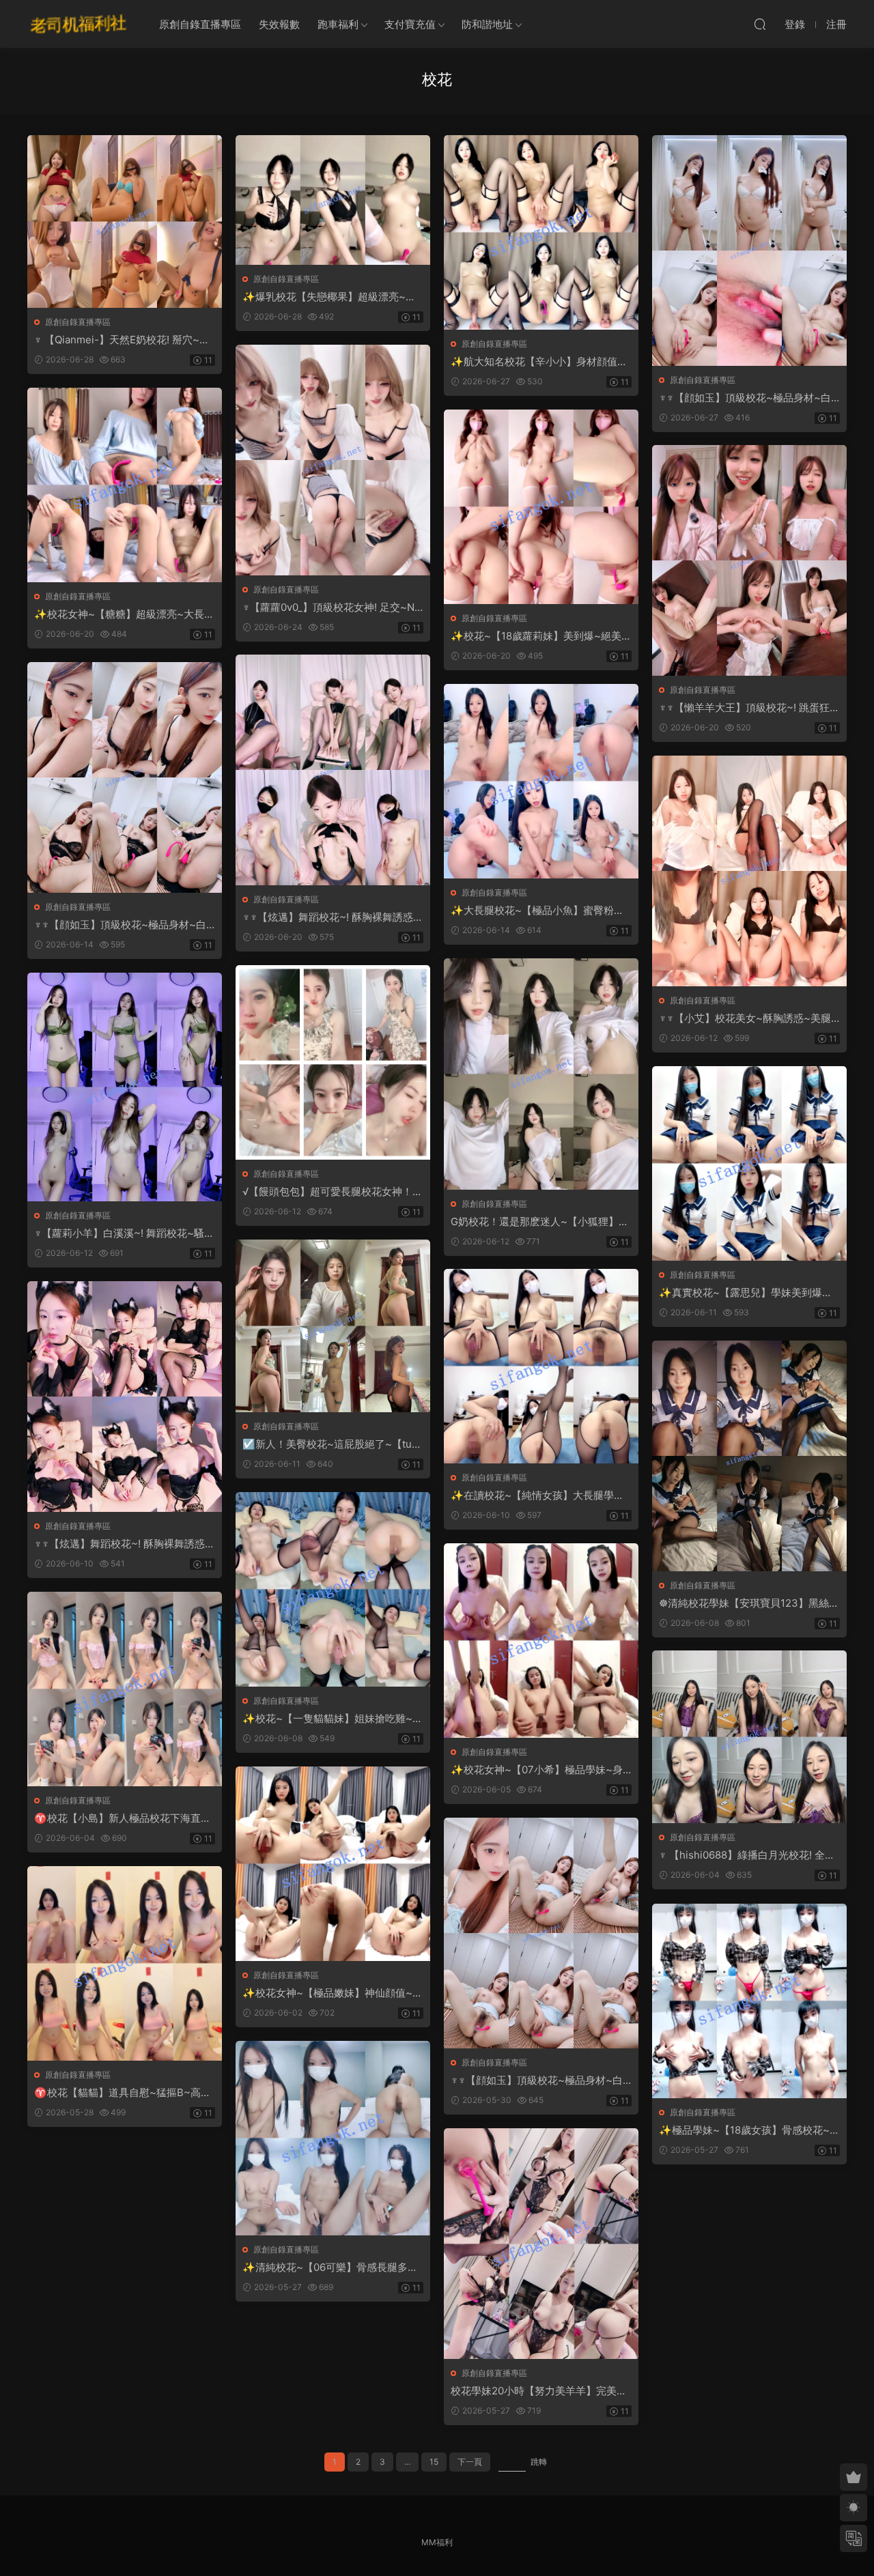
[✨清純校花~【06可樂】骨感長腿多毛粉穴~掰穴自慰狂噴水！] (333, 2138)
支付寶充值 (410, 24)
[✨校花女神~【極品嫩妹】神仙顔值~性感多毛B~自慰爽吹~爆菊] (333, 1864)
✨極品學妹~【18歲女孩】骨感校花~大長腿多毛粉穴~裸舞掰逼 (749, 2130)
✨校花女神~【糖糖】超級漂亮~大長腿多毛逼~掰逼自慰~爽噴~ (124, 614)
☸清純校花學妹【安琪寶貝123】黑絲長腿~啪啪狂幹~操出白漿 (749, 1603)
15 (434, 2462)
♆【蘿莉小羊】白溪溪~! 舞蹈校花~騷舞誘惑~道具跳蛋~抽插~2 (124, 1233)
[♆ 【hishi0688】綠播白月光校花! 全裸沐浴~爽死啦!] (749, 1737)
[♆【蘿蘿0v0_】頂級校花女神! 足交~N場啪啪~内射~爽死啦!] (333, 460)
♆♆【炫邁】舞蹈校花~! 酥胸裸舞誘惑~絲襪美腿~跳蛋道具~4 (331, 917)
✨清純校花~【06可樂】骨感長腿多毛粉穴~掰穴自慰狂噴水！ (330, 2267)
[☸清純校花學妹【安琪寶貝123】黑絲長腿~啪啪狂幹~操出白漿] (749, 1456)
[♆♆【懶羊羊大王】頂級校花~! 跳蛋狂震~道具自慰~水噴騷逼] (749, 560)
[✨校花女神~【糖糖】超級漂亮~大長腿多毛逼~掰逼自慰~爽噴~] (125, 485)
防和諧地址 (487, 24)
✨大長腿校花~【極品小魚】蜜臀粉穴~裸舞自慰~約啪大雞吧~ (541, 911)
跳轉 (539, 2462)
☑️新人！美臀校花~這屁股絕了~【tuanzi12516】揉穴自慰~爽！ (333, 1444)
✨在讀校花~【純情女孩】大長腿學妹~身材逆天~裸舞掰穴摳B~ (541, 1495)
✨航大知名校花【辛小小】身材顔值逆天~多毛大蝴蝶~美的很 (539, 362)
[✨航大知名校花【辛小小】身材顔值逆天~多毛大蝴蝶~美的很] (541, 232)
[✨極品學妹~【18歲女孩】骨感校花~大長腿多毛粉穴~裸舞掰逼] (749, 2001)
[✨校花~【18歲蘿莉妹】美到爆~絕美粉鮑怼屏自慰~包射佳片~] (541, 507)
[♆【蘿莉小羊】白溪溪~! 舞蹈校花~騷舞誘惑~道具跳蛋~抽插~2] (125, 1087)
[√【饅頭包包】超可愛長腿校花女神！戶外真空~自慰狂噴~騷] (333, 1062)
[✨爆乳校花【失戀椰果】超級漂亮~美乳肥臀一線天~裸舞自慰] (333, 200)
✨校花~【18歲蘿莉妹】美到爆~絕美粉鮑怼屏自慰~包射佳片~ (541, 636)
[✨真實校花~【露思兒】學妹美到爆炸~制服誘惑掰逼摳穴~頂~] (749, 1163)
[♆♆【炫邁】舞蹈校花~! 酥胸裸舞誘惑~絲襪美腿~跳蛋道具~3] (125, 1397)
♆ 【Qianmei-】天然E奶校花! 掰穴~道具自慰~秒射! (122, 340)
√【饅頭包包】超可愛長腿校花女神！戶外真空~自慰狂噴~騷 (333, 1192)
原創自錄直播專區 (200, 24)
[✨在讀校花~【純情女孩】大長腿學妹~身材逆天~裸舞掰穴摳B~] (541, 1366)
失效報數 (279, 24)
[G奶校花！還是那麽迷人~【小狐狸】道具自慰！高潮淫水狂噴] (541, 1074)
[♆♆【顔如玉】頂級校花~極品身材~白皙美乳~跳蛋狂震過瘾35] (749, 251)
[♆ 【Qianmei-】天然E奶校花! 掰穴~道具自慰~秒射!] (125, 221)
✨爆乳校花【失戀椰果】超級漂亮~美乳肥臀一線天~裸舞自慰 (329, 297)
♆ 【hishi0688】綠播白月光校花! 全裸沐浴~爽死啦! (747, 1855)
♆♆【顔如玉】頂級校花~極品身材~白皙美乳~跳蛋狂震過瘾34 (120, 925)
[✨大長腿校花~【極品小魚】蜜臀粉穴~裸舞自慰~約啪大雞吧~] (541, 781)
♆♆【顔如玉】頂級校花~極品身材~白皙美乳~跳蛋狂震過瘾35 (745, 398)
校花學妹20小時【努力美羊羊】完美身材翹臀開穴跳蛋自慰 (539, 2391)
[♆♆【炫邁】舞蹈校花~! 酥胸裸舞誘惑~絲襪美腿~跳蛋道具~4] (333, 770)
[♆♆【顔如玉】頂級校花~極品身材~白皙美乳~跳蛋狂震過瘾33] (541, 1933)
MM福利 (437, 2542)
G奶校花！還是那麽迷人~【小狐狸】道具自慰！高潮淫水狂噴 (540, 1222)
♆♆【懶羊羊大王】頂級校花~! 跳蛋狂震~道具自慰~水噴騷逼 (749, 708)
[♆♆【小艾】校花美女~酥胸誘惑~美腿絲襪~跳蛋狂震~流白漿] (749, 871)
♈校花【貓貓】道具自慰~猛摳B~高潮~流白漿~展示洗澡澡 (123, 2093)
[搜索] (760, 24)
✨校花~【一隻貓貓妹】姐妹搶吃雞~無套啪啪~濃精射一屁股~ (333, 1719)
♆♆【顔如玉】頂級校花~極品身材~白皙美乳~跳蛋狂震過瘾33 (537, 2080)
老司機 (79, 24)
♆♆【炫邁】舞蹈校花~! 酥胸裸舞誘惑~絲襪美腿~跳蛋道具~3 (123, 1544)
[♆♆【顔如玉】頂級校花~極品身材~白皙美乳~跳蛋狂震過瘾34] (125, 777)
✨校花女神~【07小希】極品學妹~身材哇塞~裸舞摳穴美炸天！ (537, 1770)
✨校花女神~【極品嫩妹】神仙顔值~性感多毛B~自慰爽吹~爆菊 (333, 1993)
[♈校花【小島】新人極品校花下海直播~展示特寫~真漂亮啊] (125, 1689)
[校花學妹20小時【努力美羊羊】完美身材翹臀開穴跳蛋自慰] (541, 2244)
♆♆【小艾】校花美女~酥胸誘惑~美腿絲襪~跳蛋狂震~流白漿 (745, 1018)
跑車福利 (338, 24)
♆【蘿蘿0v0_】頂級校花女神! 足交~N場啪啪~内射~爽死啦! (328, 607)
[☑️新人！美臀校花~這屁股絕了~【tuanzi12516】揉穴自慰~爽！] (333, 1326)
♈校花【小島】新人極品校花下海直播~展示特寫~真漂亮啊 (123, 1818)
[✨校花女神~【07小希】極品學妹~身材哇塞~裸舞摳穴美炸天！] (541, 1641)
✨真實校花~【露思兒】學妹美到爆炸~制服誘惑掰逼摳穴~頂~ (749, 1293)
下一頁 (470, 2462)
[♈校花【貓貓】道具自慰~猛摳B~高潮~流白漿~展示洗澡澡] (125, 1963)
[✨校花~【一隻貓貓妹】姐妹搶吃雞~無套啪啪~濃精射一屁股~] (333, 1589)
